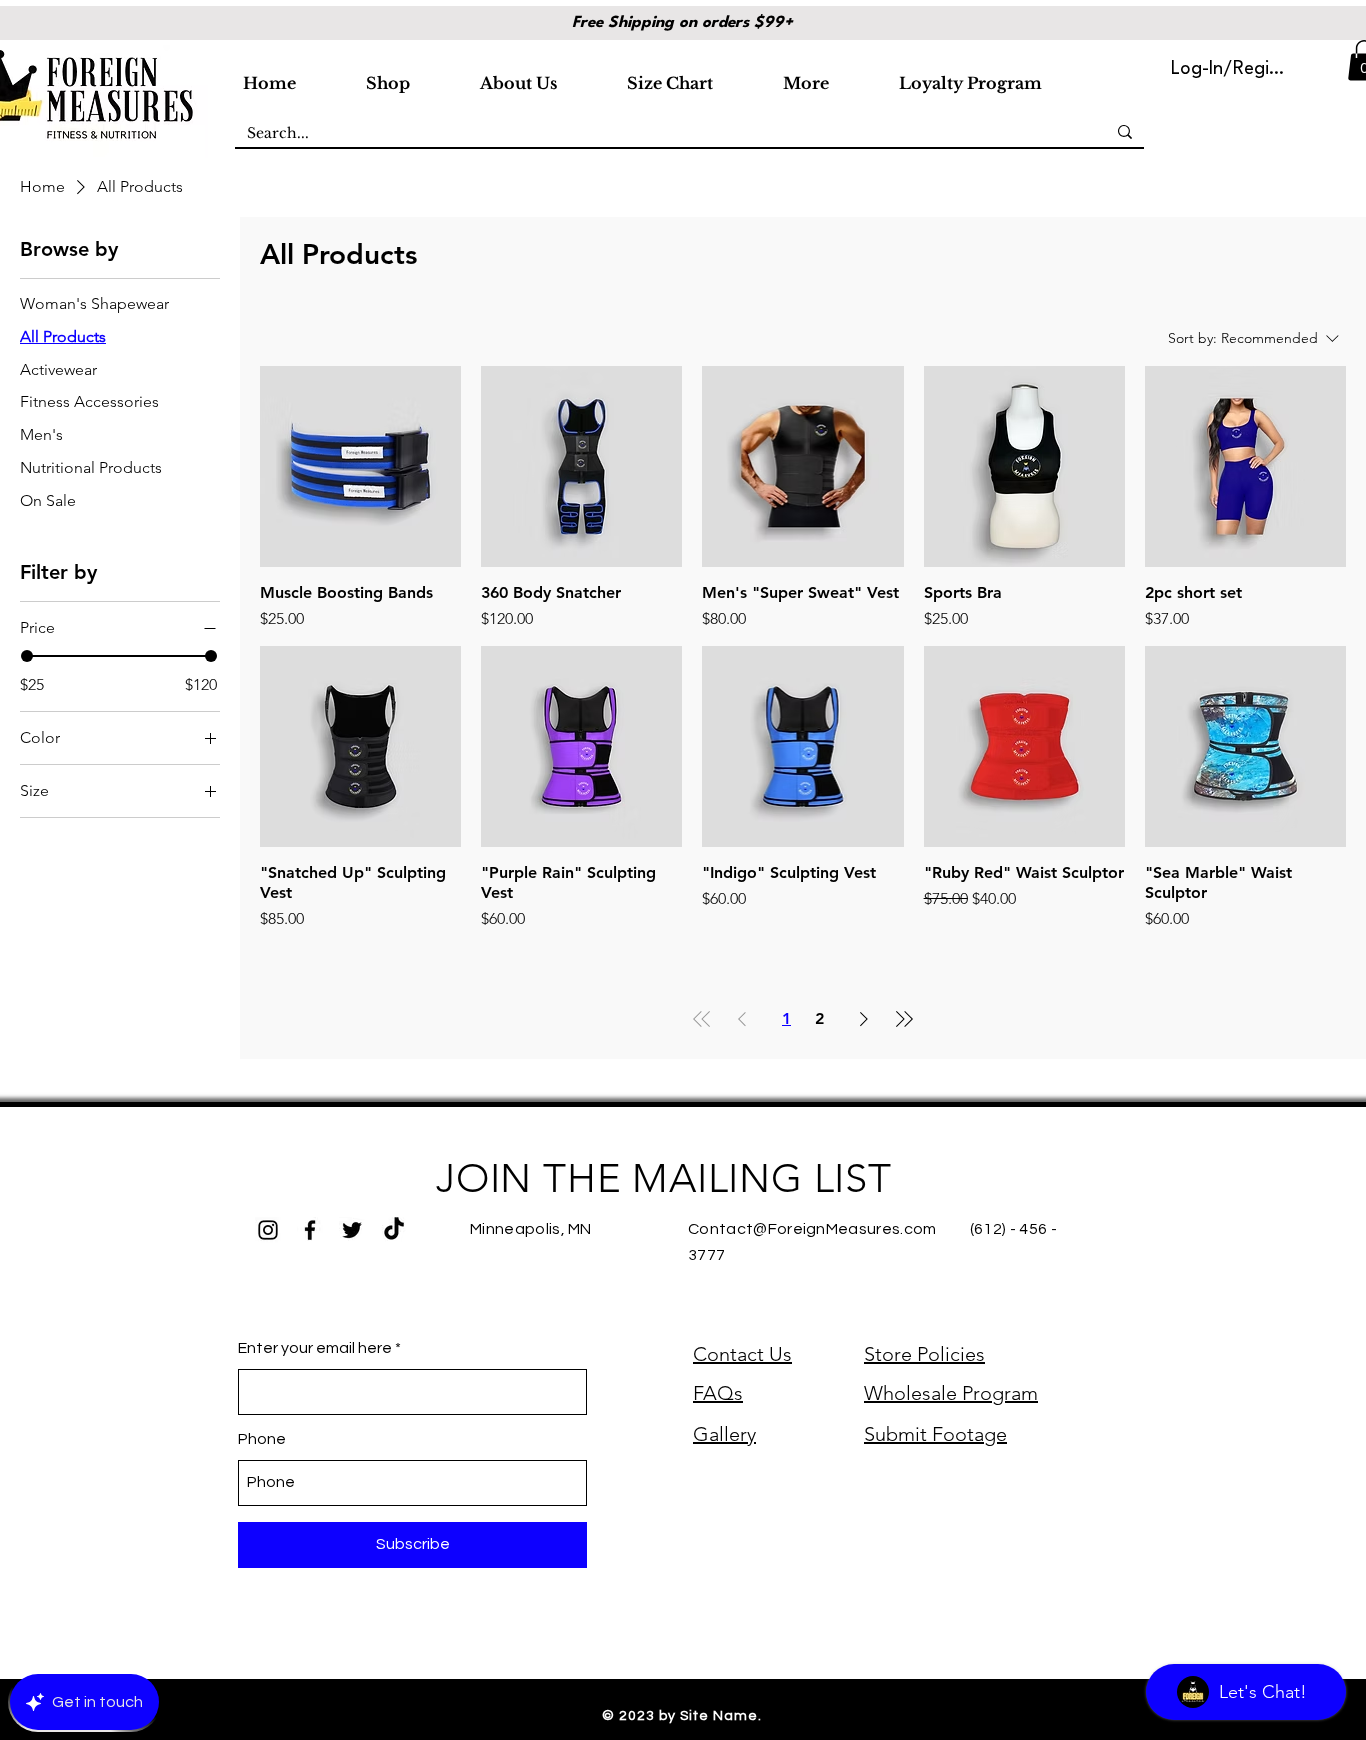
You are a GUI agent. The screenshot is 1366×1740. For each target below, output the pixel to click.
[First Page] (702, 1019)
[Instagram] (268, 1230)
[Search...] (1125, 131)
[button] (415, 74)
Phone (262, 1439)
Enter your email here (315, 1348)
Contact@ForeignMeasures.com (812, 1229)
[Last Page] (904, 1019)
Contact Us (742, 1354)
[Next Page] (864, 1019)
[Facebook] (310, 1230)
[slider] (27, 656)
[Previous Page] (742, 1019)
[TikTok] (394, 1230)
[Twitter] (352, 1230)
